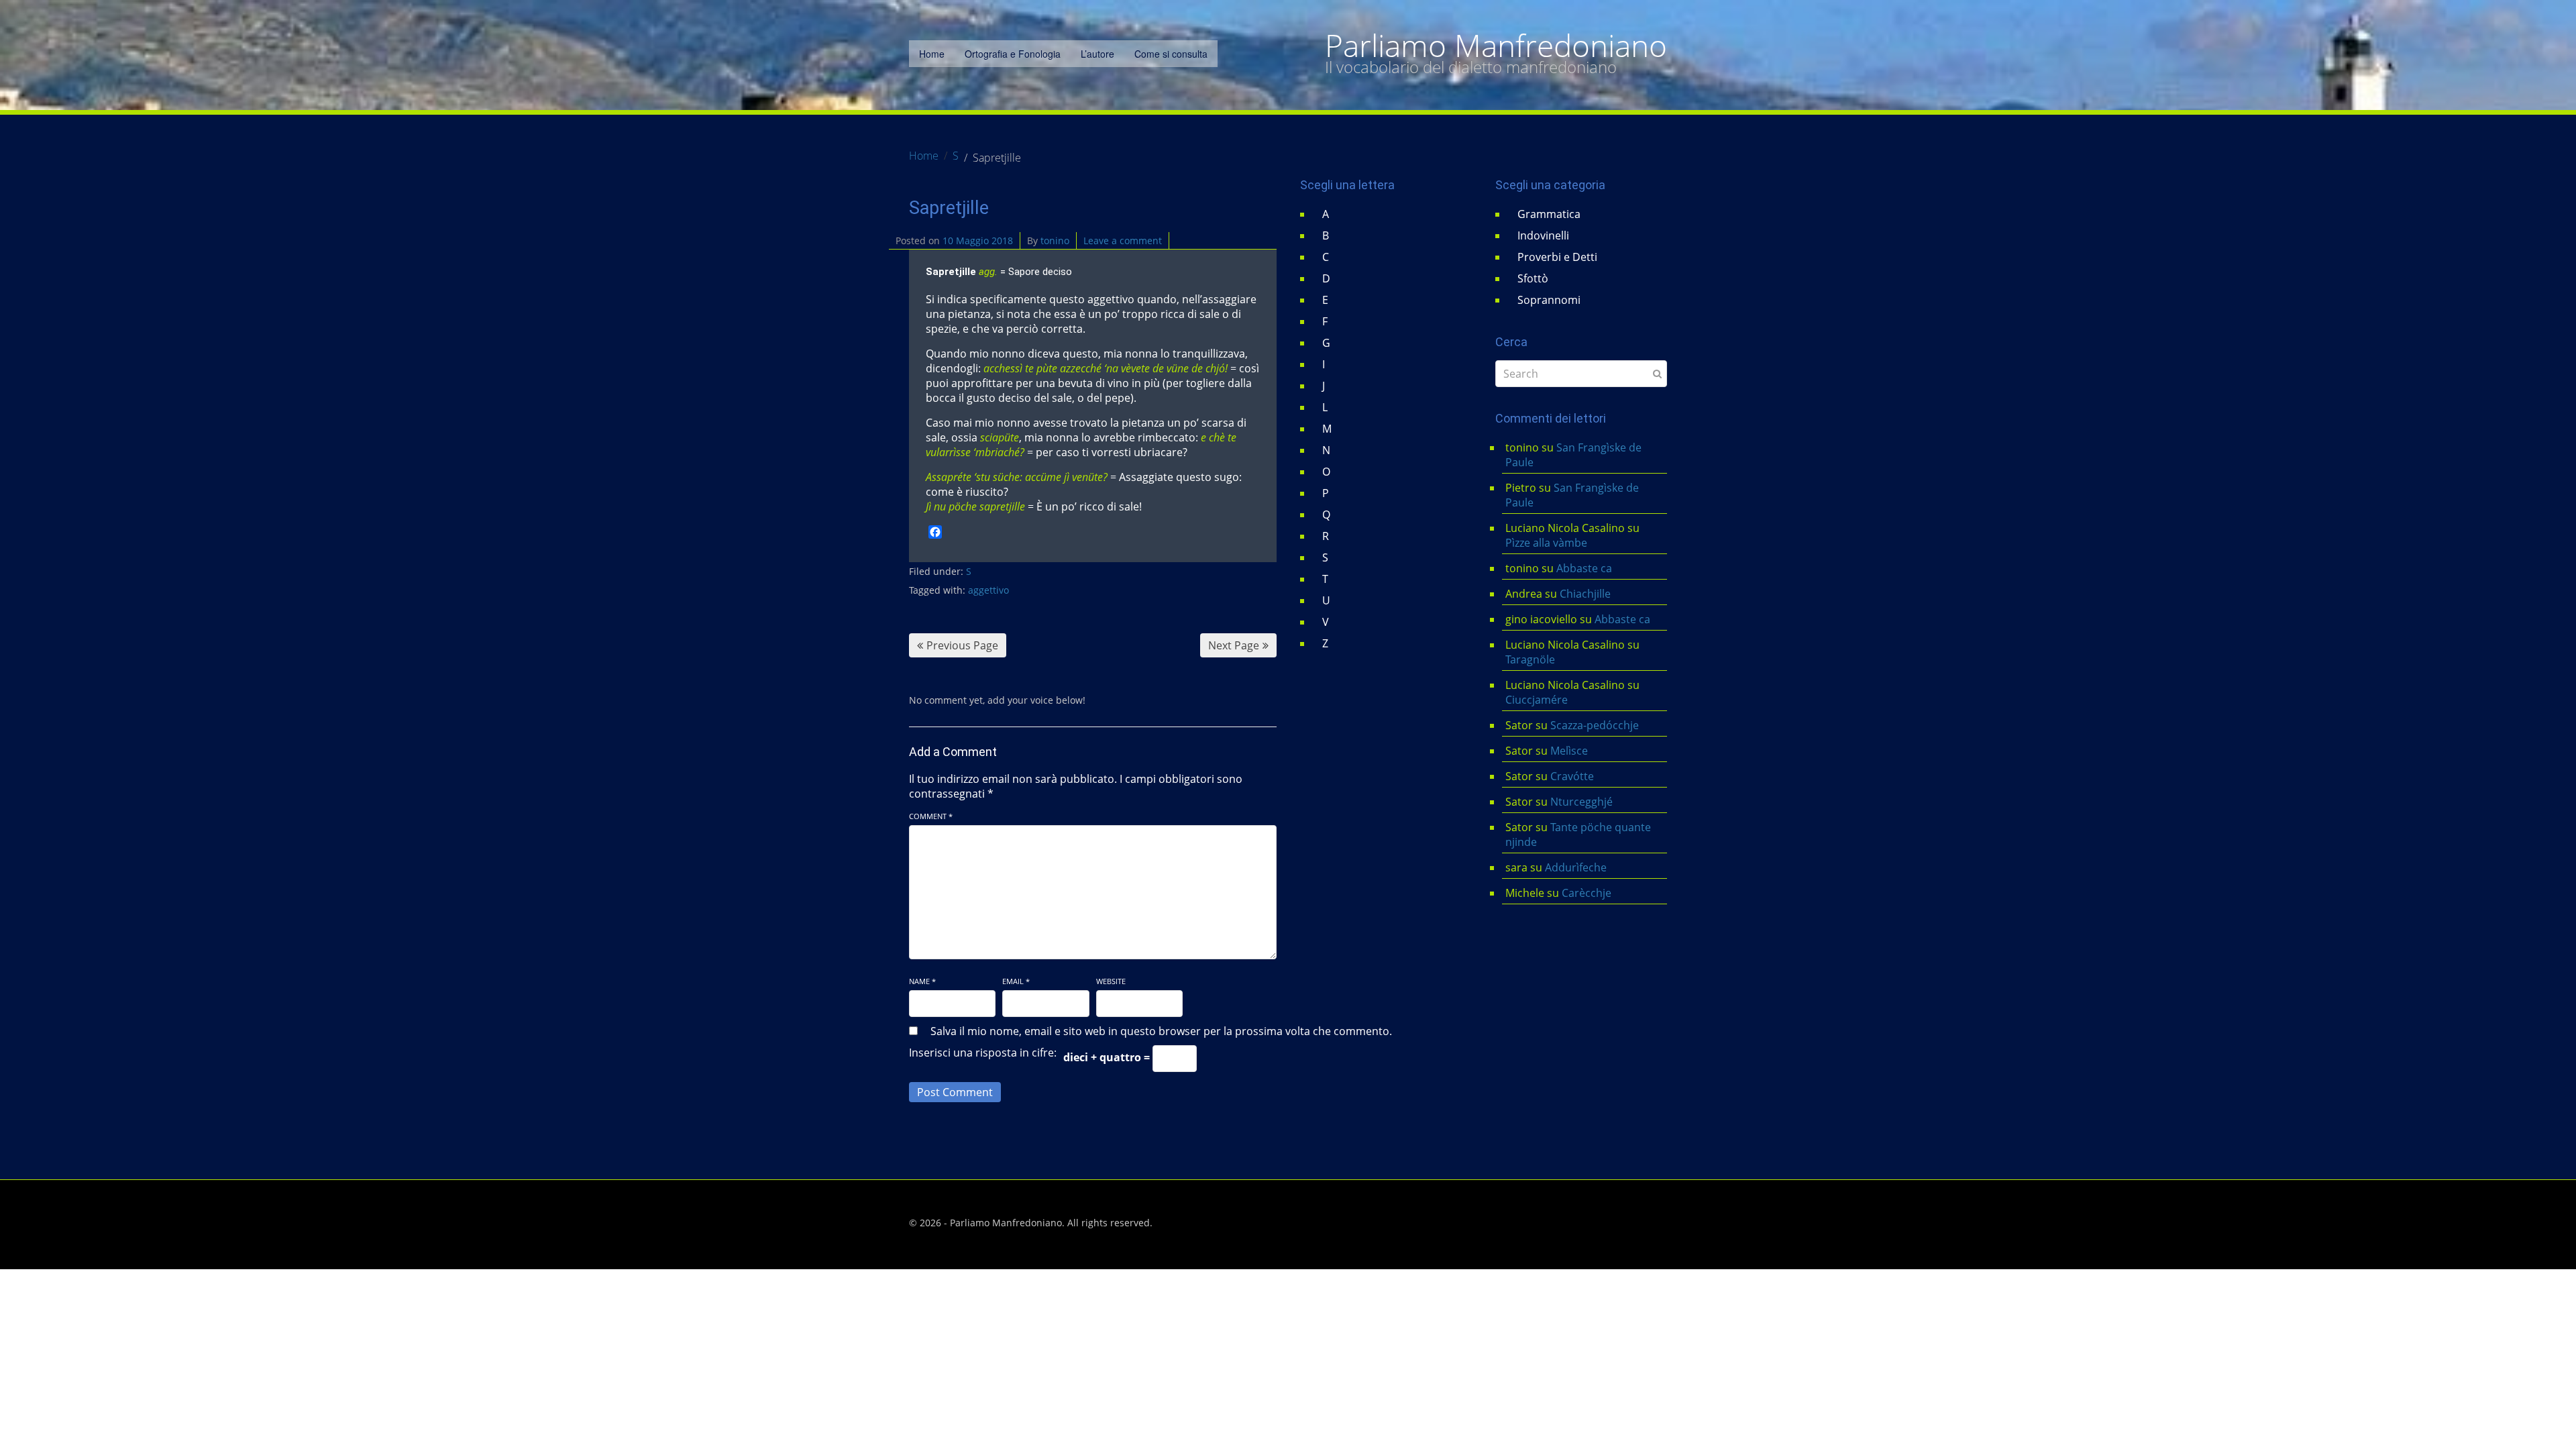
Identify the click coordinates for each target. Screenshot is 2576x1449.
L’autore (1097, 54)
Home (932, 54)
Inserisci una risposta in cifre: (983, 1053)
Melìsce (1569, 751)
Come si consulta (1171, 54)
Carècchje (1588, 893)
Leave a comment (1123, 240)
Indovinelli (1543, 235)
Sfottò (1533, 278)
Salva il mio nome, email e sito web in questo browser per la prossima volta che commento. (1161, 1031)
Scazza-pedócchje (1595, 725)
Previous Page (962, 645)
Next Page (1234, 645)
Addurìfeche (1576, 867)
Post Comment (955, 1092)
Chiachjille (1585, 594)
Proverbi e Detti (1557, 257)
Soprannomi (1549, 300)
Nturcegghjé (1581, 802)
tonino (1055, 240)
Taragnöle (1530, 659)
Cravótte (1572, 776)
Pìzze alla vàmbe (1546, 543)
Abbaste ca (1584, 568)
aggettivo (988, 590)
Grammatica (1549, 214)
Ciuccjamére (1537, 700)
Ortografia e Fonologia (1013, 54)
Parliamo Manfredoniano (1496, 46)
